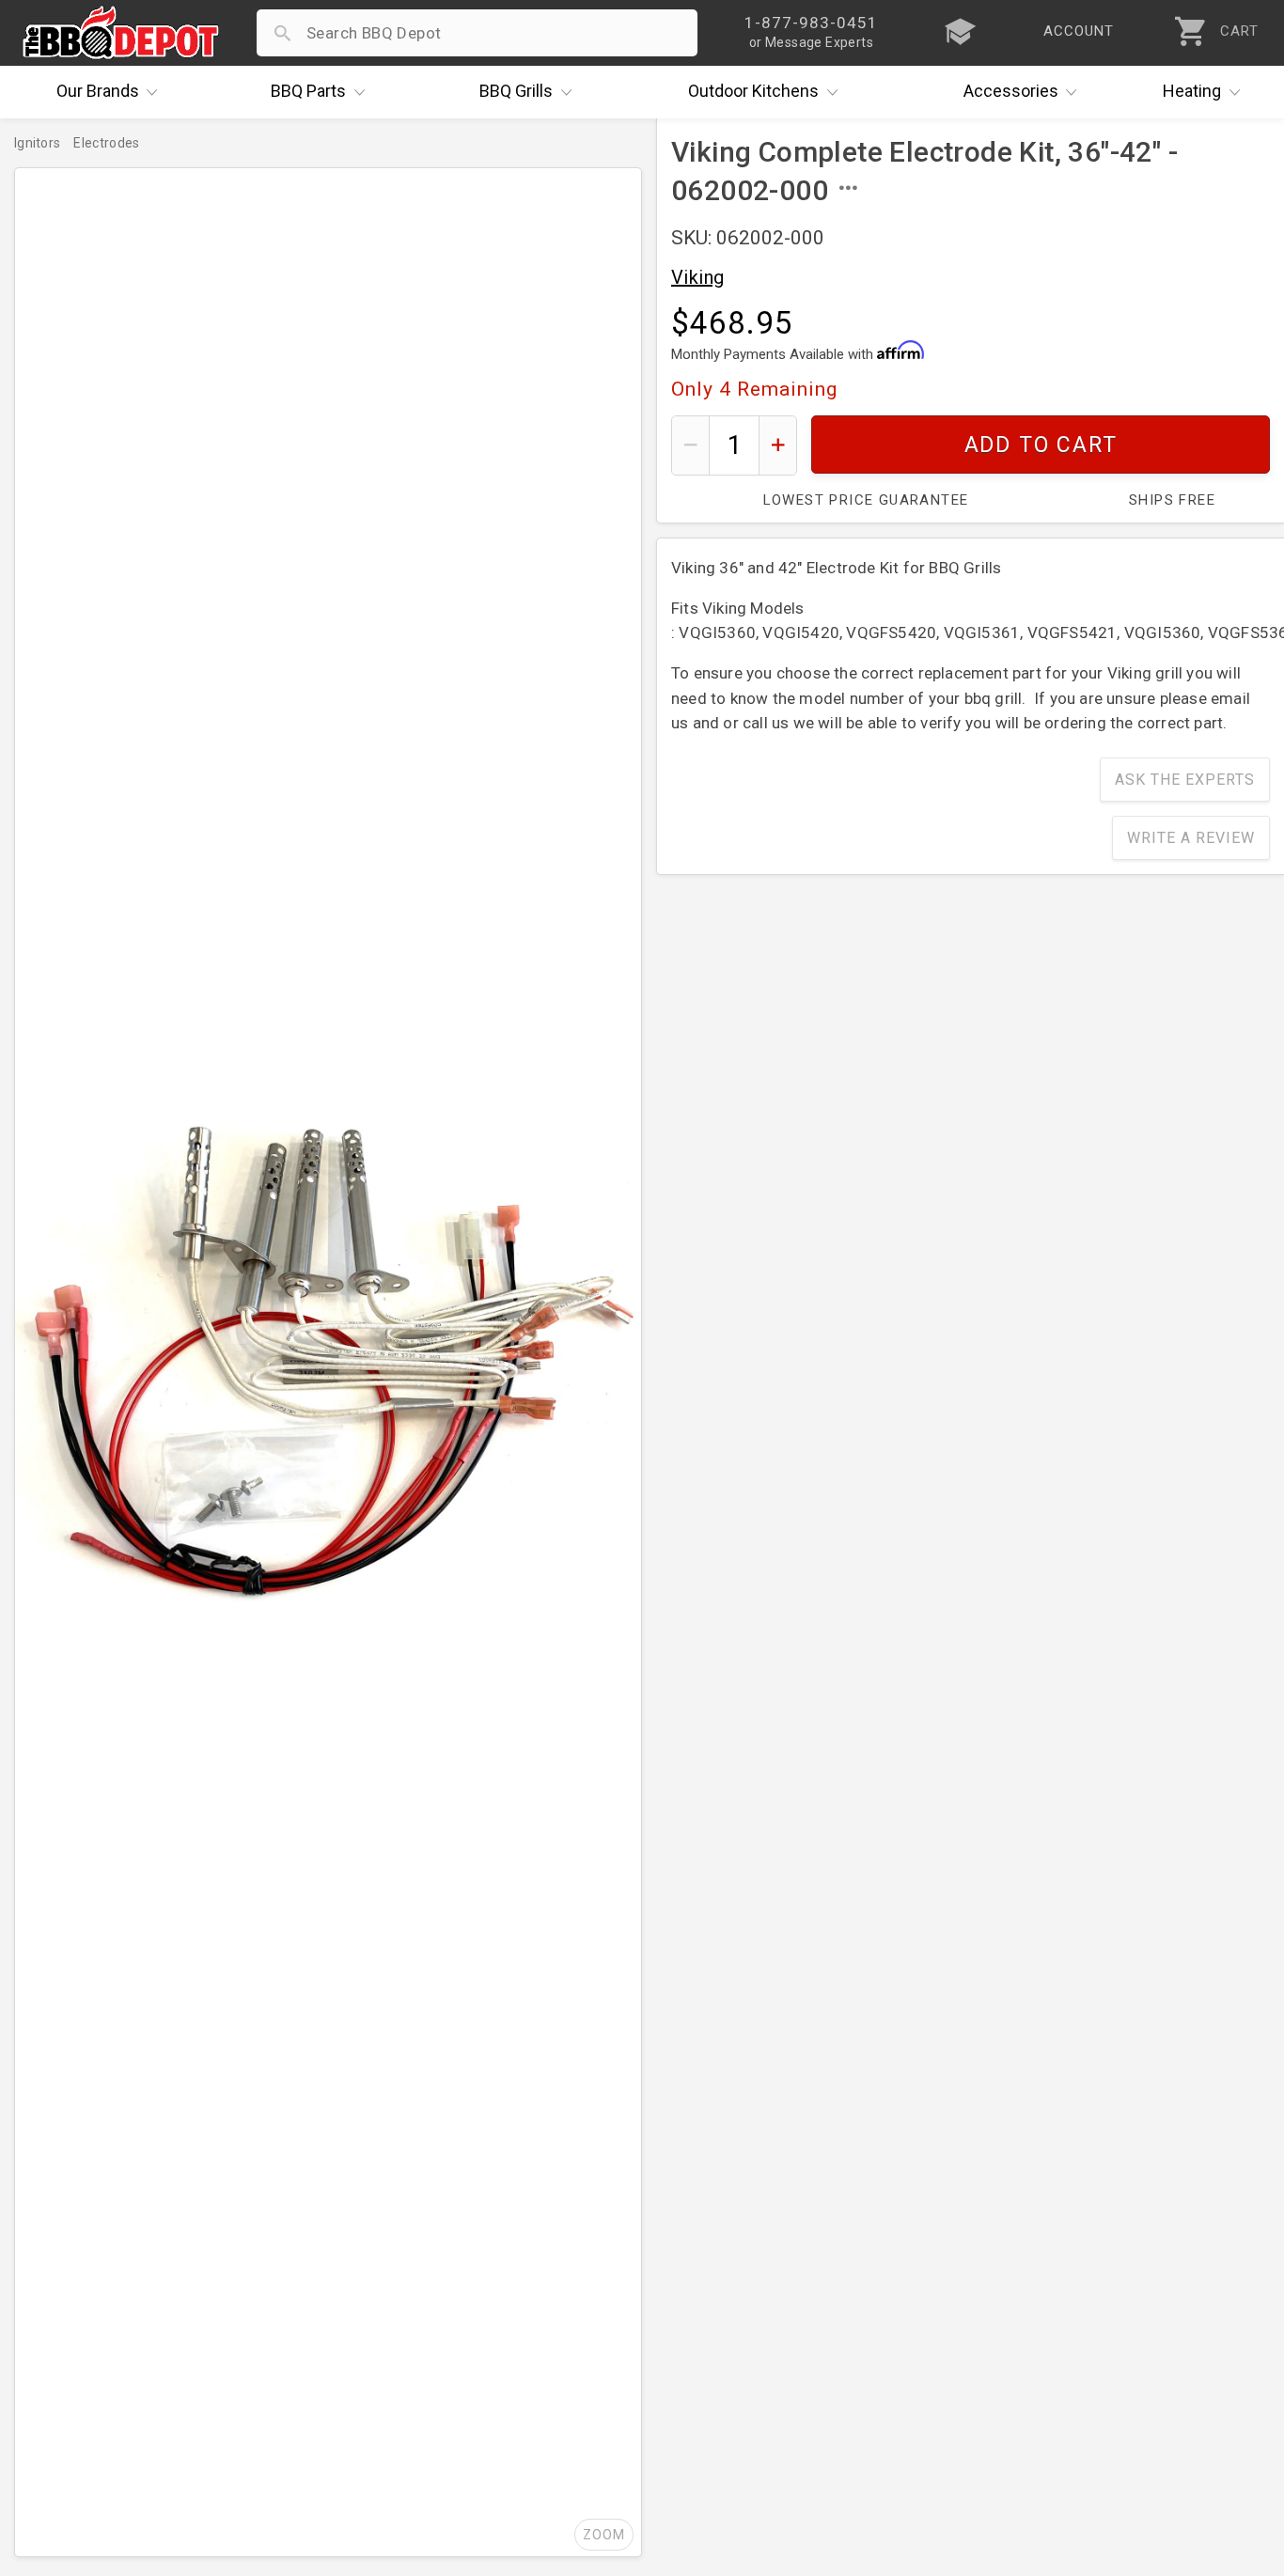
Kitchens (753, 91)
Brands (98, 91)
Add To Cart (1041, 445)
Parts (308, 91)
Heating (1192, 91)
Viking (697, 277)
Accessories (1011, 91)
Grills (516, 91)
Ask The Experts (1185, 780)
